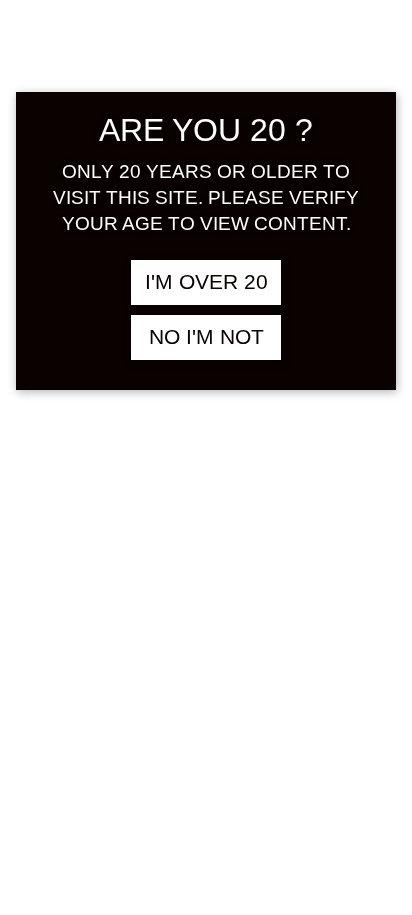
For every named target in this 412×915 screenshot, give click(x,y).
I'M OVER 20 (206, 282)
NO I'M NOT (206, 337)
